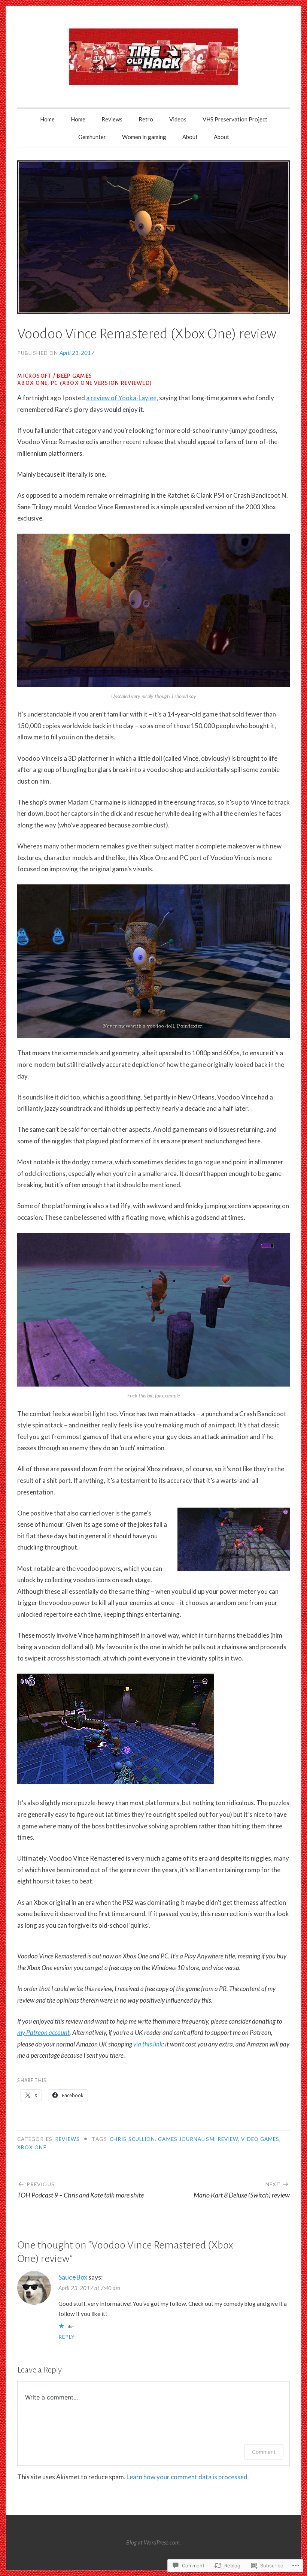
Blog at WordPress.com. (153, 2542)
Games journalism (186, 2139)
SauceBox (73, 2277)
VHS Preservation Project (235, 119)
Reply (67, 2337)
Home (47, 119)
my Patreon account (43, 2032)
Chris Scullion (132, 2139)
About (190, 137)
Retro (146, 119)
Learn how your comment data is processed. (188, 2477)
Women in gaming (144, 137)
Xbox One (32, 2147)
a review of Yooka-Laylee (121, 398)
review (228, 2139)
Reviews (112, 119)
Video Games (260, 2139)
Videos (178, 119)
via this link (148, 2044)
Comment (264, 2452)
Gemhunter (92, 137)
